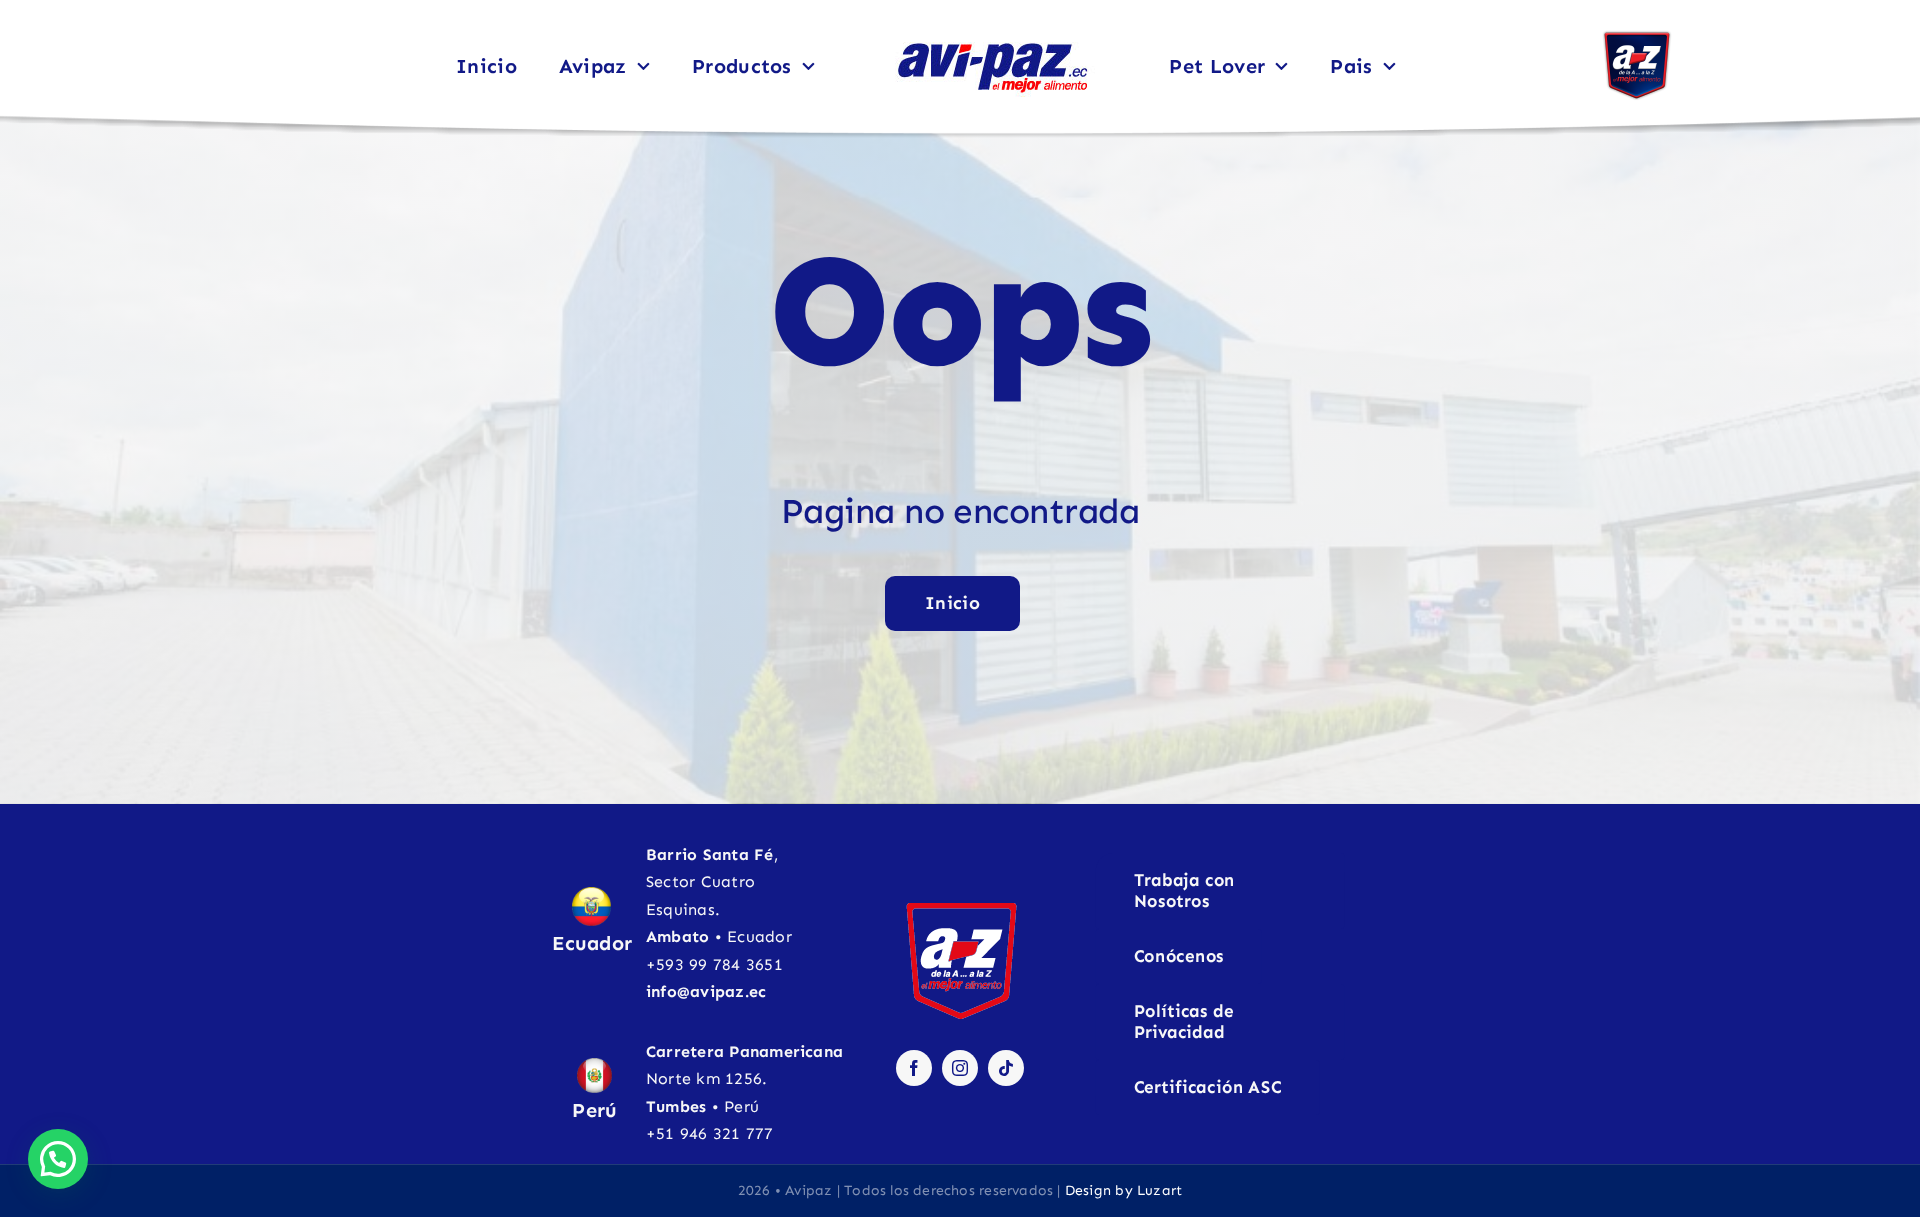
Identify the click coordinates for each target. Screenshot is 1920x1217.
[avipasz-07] (992, 41)
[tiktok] (1006, 1068)
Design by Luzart (1123, 1190)
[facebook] (914, 1068)
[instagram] (960, 1068)
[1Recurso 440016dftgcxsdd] (1637, 37)
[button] (58, 1159)
